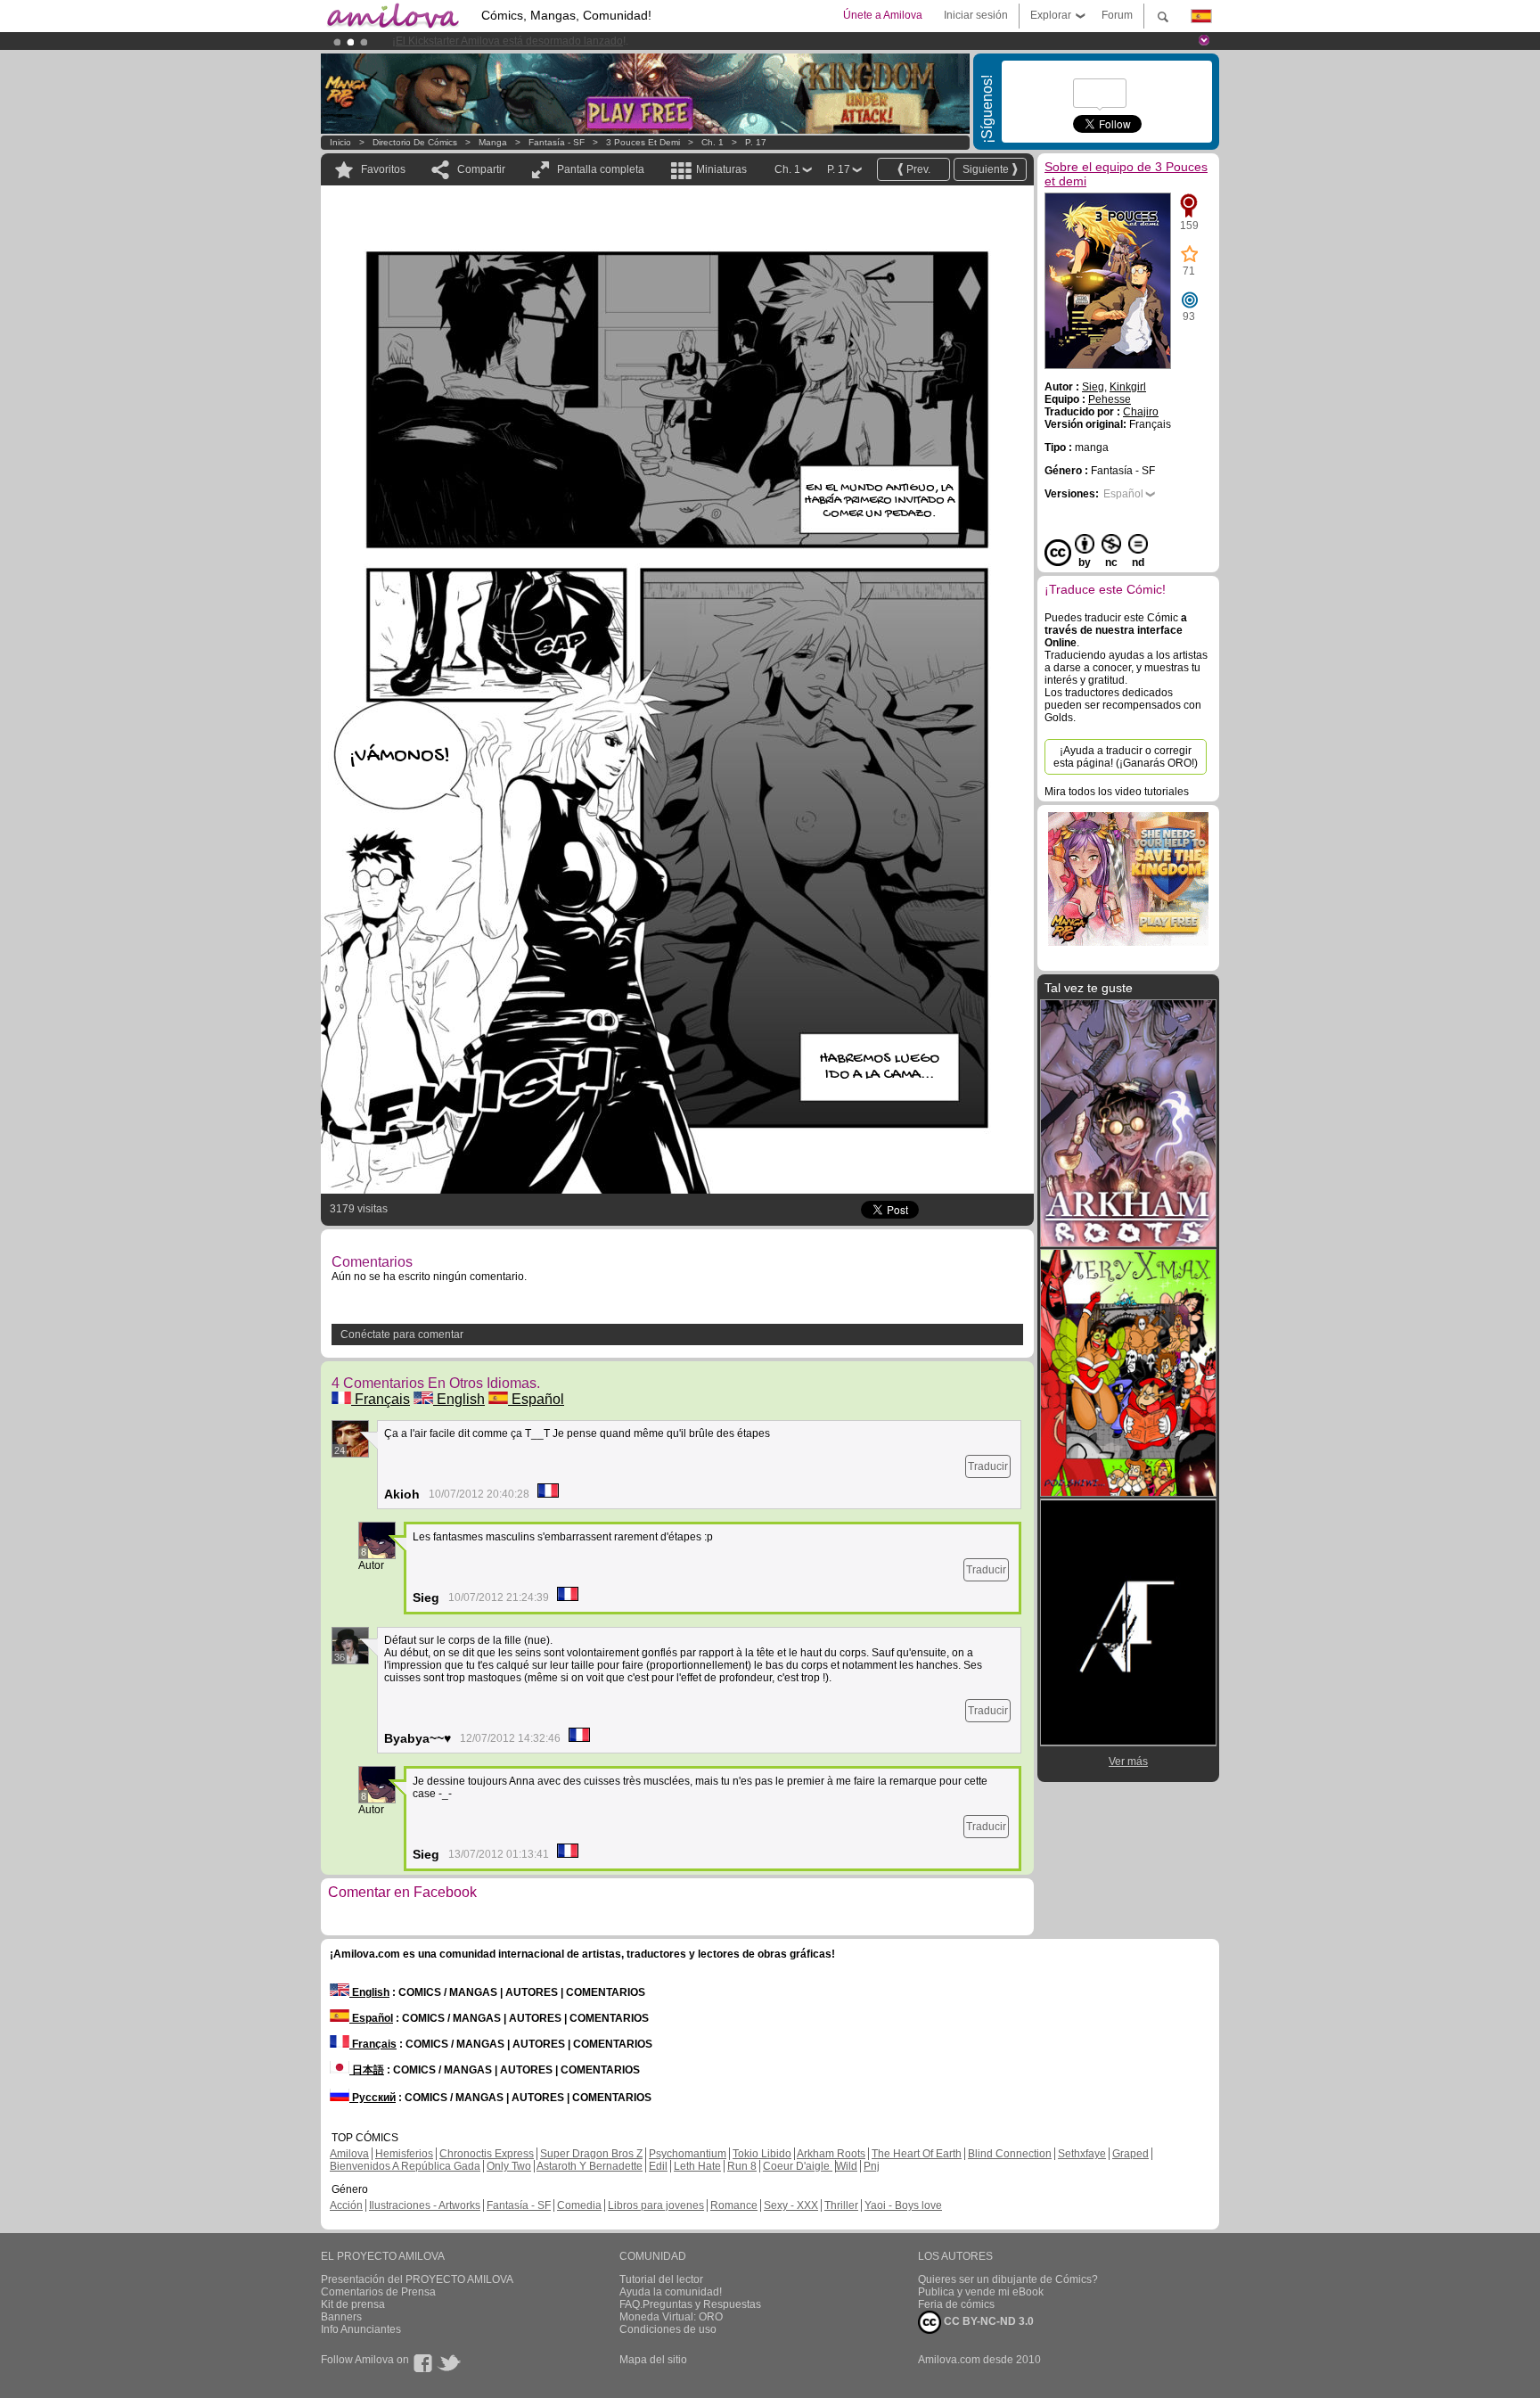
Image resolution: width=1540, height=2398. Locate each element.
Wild (847, 2166)
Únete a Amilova (883, 15)
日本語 (367, 2070)
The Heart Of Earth (917, 2154)
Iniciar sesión (976, 15)
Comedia (579, 2205)
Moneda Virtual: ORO (671, 2317)
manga (493, 142)
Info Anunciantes (361, 2329)
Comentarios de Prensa (378, 2292)
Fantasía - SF (557, 142)
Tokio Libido (762, 2154)
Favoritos (383, 169)
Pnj (872, 2166)
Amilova (349, 2154)
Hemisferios (404, 2154)
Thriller (841, 2205)
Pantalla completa (601, 169)
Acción (346, 2205)
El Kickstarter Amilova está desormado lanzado (509, 41)
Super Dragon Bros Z (591, 2154)
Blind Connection (1010, 2154)
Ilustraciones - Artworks (425, 2205)
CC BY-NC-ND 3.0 (987, 2321)
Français (381, 1399)
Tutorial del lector (661, 2279)
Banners (341, 2317)
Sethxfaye (1082, 2154)
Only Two (509, 2166)
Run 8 (742, 2166)
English (459, 1399)
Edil (658, 2166)
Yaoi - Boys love (903, 2205)
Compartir (481, 169)
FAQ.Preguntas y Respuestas (690, 2304)
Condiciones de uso (668, 2329)
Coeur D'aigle (798, 2166)
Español (536, 1399)
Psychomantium (688, 2154)
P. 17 (756, 142)
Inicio (340, 142)
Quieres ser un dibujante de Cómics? (1008, 2279)
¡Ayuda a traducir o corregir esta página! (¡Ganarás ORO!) (1126, 757)
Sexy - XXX (791, 2205)
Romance (734, 2205)
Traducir (988, 1466)
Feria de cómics (956, 2304)
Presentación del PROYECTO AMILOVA (417, 2279)
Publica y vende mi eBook (981, 2292)
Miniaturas (721, 169)
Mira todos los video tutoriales (1117, 792)
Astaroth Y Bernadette (590, 2166)
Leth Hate (697, 2166)
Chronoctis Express (487, 2154)
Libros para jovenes (656, 2205)
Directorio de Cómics (415, 142)
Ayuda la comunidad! (671, 2292)
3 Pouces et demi (643, 142)
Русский (373, 2098)
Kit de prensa (353, 2304)
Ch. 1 (713, 142)
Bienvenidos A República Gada (405, 2166)
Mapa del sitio (653, 2360)
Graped (1130, 2154)
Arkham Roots (831, 2154)
